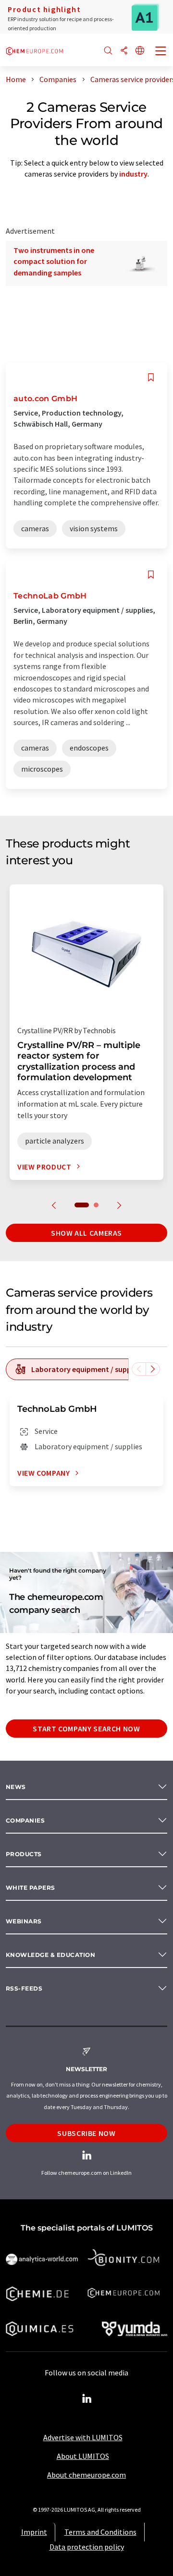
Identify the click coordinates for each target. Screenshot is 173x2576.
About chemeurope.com (86, 2475)
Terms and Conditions (100, 2532)
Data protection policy (87, 2547)
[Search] (108, 51)
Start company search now (86, 1729)
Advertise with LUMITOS (83, 2437)
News (16, 1787)
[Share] (124, 51)
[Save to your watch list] (151, 377)
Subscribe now (86, 2133)
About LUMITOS (83, 2456)
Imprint (34, 2532)
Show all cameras (86, 1233)
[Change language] (140, 51)
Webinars (24, 1921)
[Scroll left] (139, 1369)
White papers (31, 1888)
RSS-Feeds (24, 1988)
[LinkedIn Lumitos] (86, 2399)
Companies (25, 1820)
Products (24, 1854)
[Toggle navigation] (161, 52)
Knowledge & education (50, 1955)
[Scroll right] (153, 1369)
